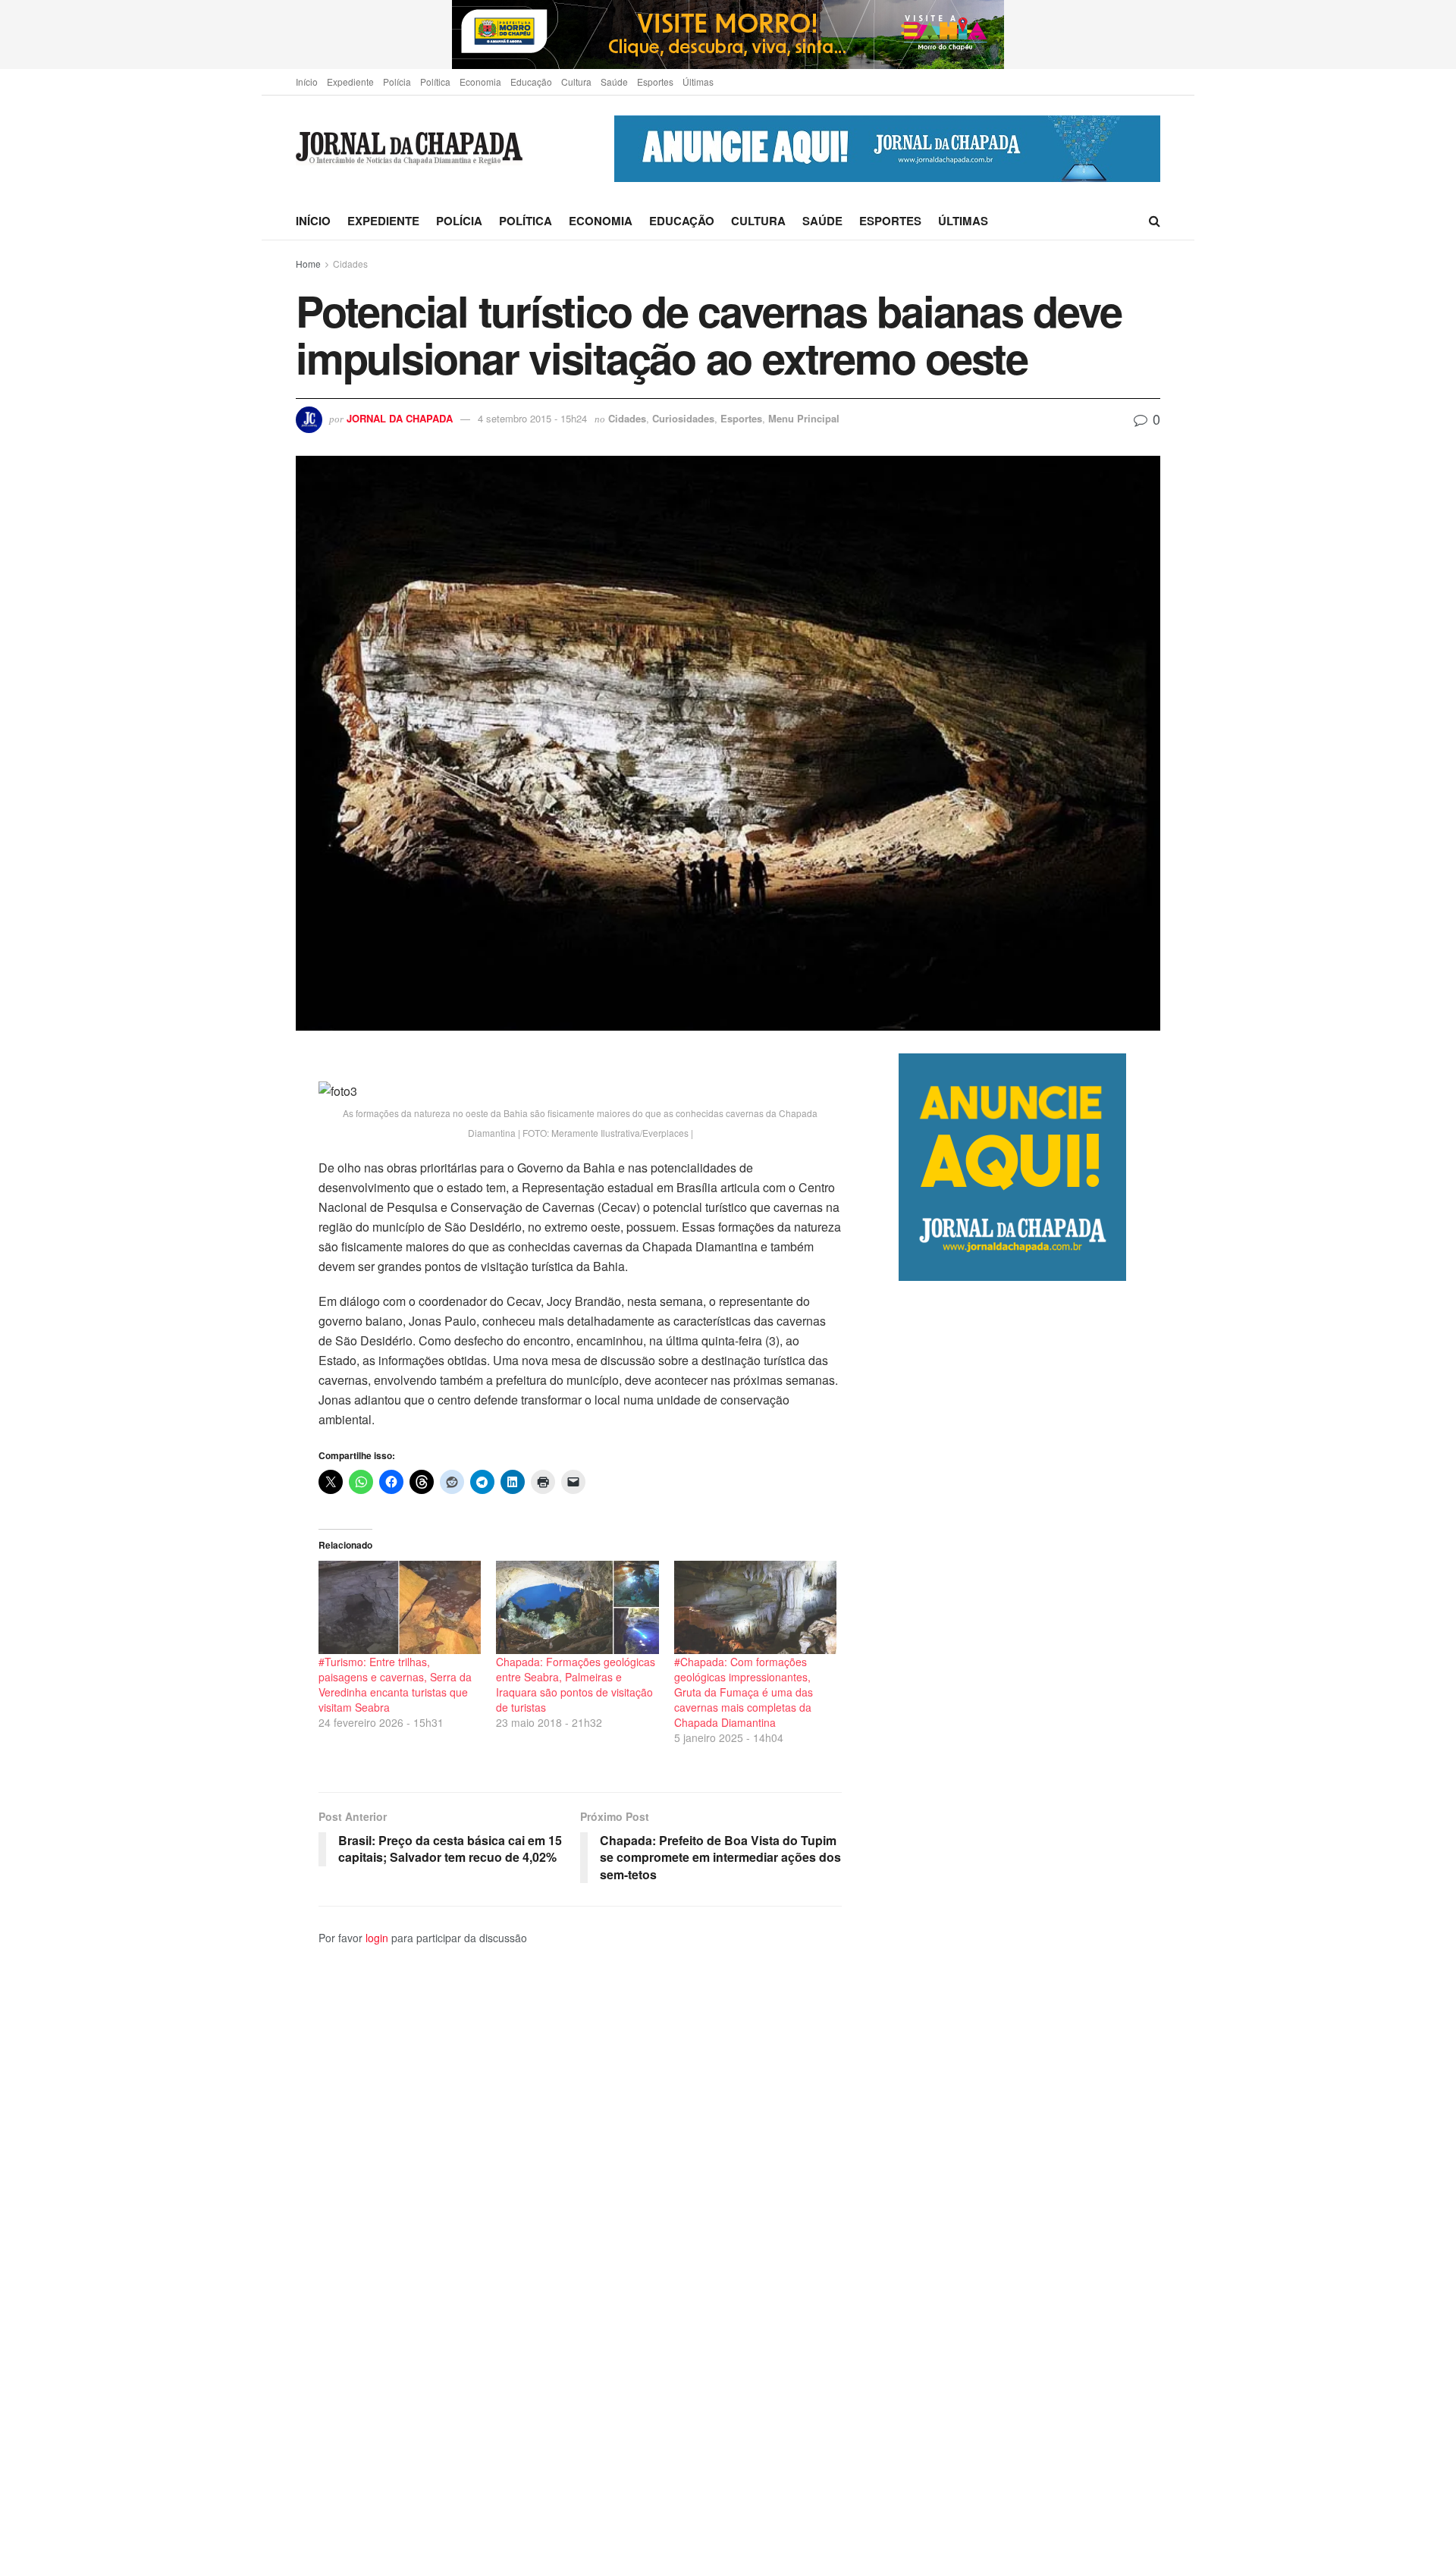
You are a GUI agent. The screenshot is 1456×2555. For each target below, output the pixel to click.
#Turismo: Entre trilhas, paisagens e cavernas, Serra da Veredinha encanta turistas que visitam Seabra (395, 1684)
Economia (480, 82)
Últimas (698, 82)
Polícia (397, 82)
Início (307, 82)
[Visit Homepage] (409, 149)
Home (308, 264)
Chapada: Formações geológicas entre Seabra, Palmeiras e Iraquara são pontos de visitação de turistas (576, 1684)
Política (435, 82)
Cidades (350, 264)
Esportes (655, 82)
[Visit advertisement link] (728, 35)
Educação (531, 82)
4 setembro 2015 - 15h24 (532, 418)
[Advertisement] (1029, 1918)
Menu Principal (804, 418)
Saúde (614, 82)
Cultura (576, 82)
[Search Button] (1155, 221)
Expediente (350, 82)
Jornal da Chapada (400, 418)
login (377, 1938)
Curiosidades (683, 418)
